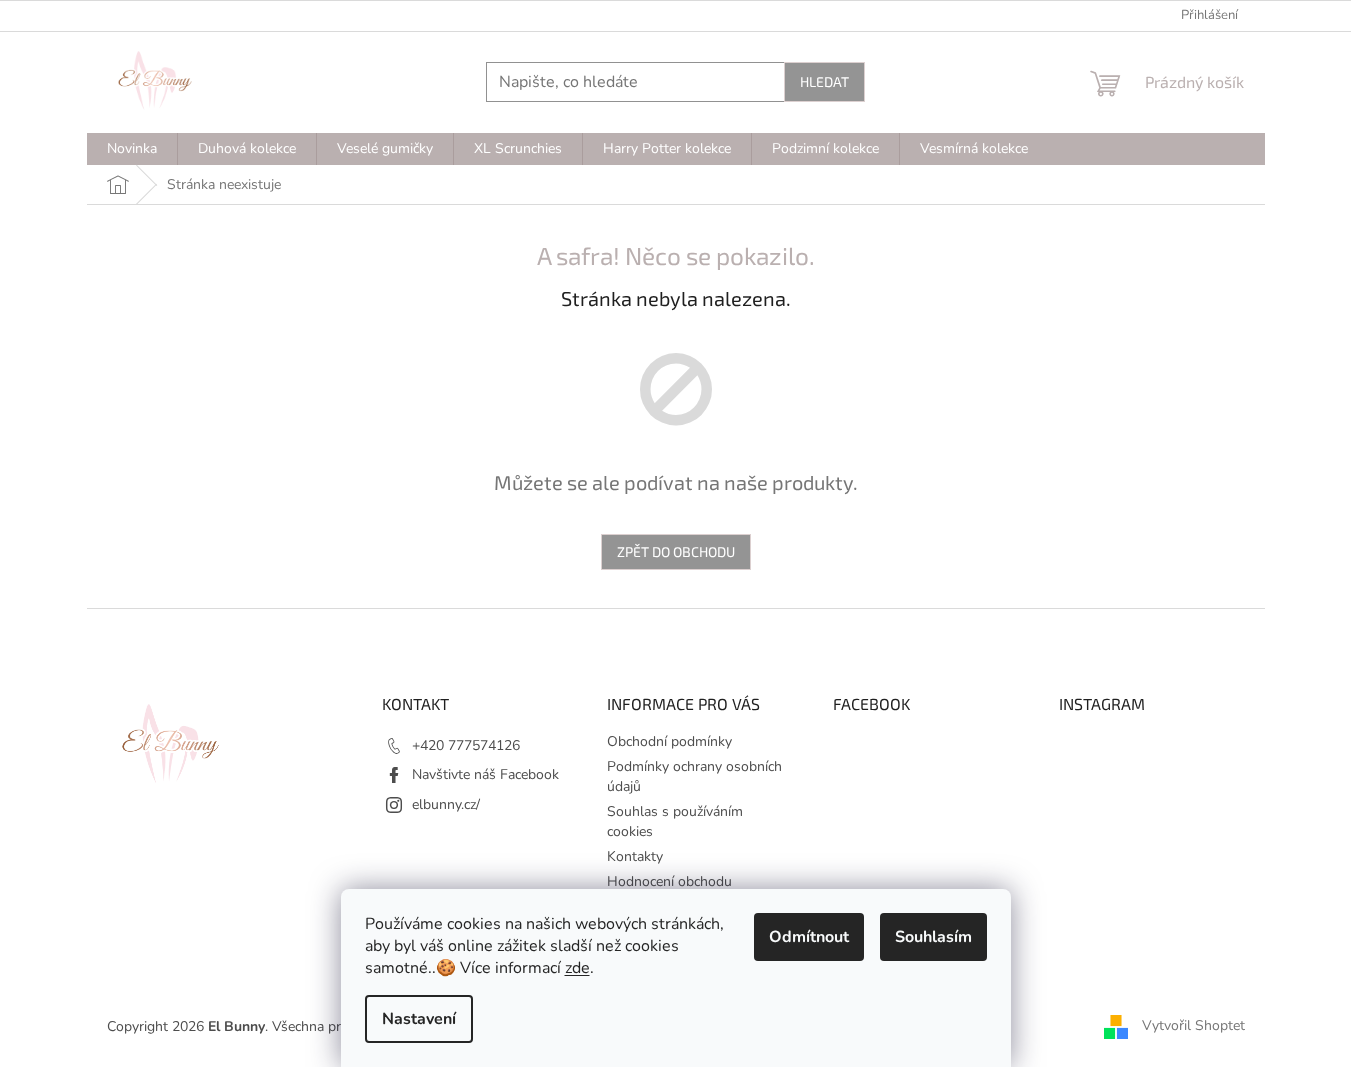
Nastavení (419, 1019)
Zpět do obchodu (676, 551)
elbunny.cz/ (446, 804)
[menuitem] (132, 149)
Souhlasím (933, 937)
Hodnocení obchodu (669, 881)
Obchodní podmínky (669, 741)
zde (577, 968)
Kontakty (635, 856)
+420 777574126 (466, 745)
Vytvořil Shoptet (1193, 1025)
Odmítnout (809, 937)
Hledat (824, 81)
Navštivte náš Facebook (485, 774)
